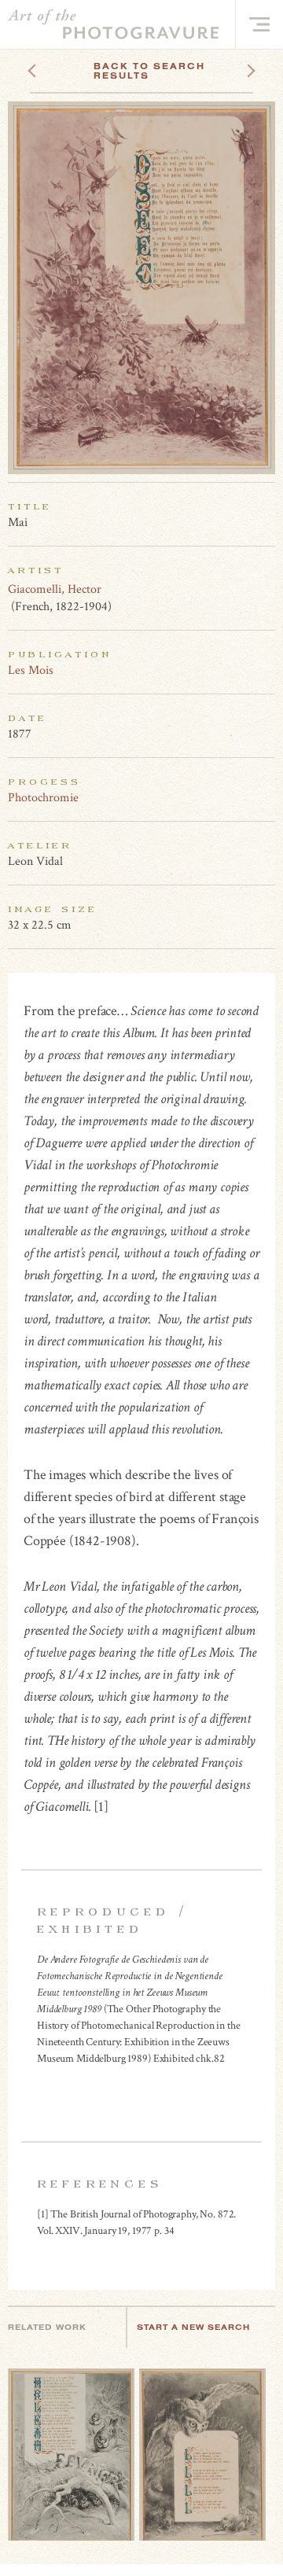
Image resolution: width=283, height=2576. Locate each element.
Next (237, 66)
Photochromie (43, 798)
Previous (62, 66)
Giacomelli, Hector (55, 589)
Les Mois (31, 670)
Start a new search (193, 2327)
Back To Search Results (149, 71)
